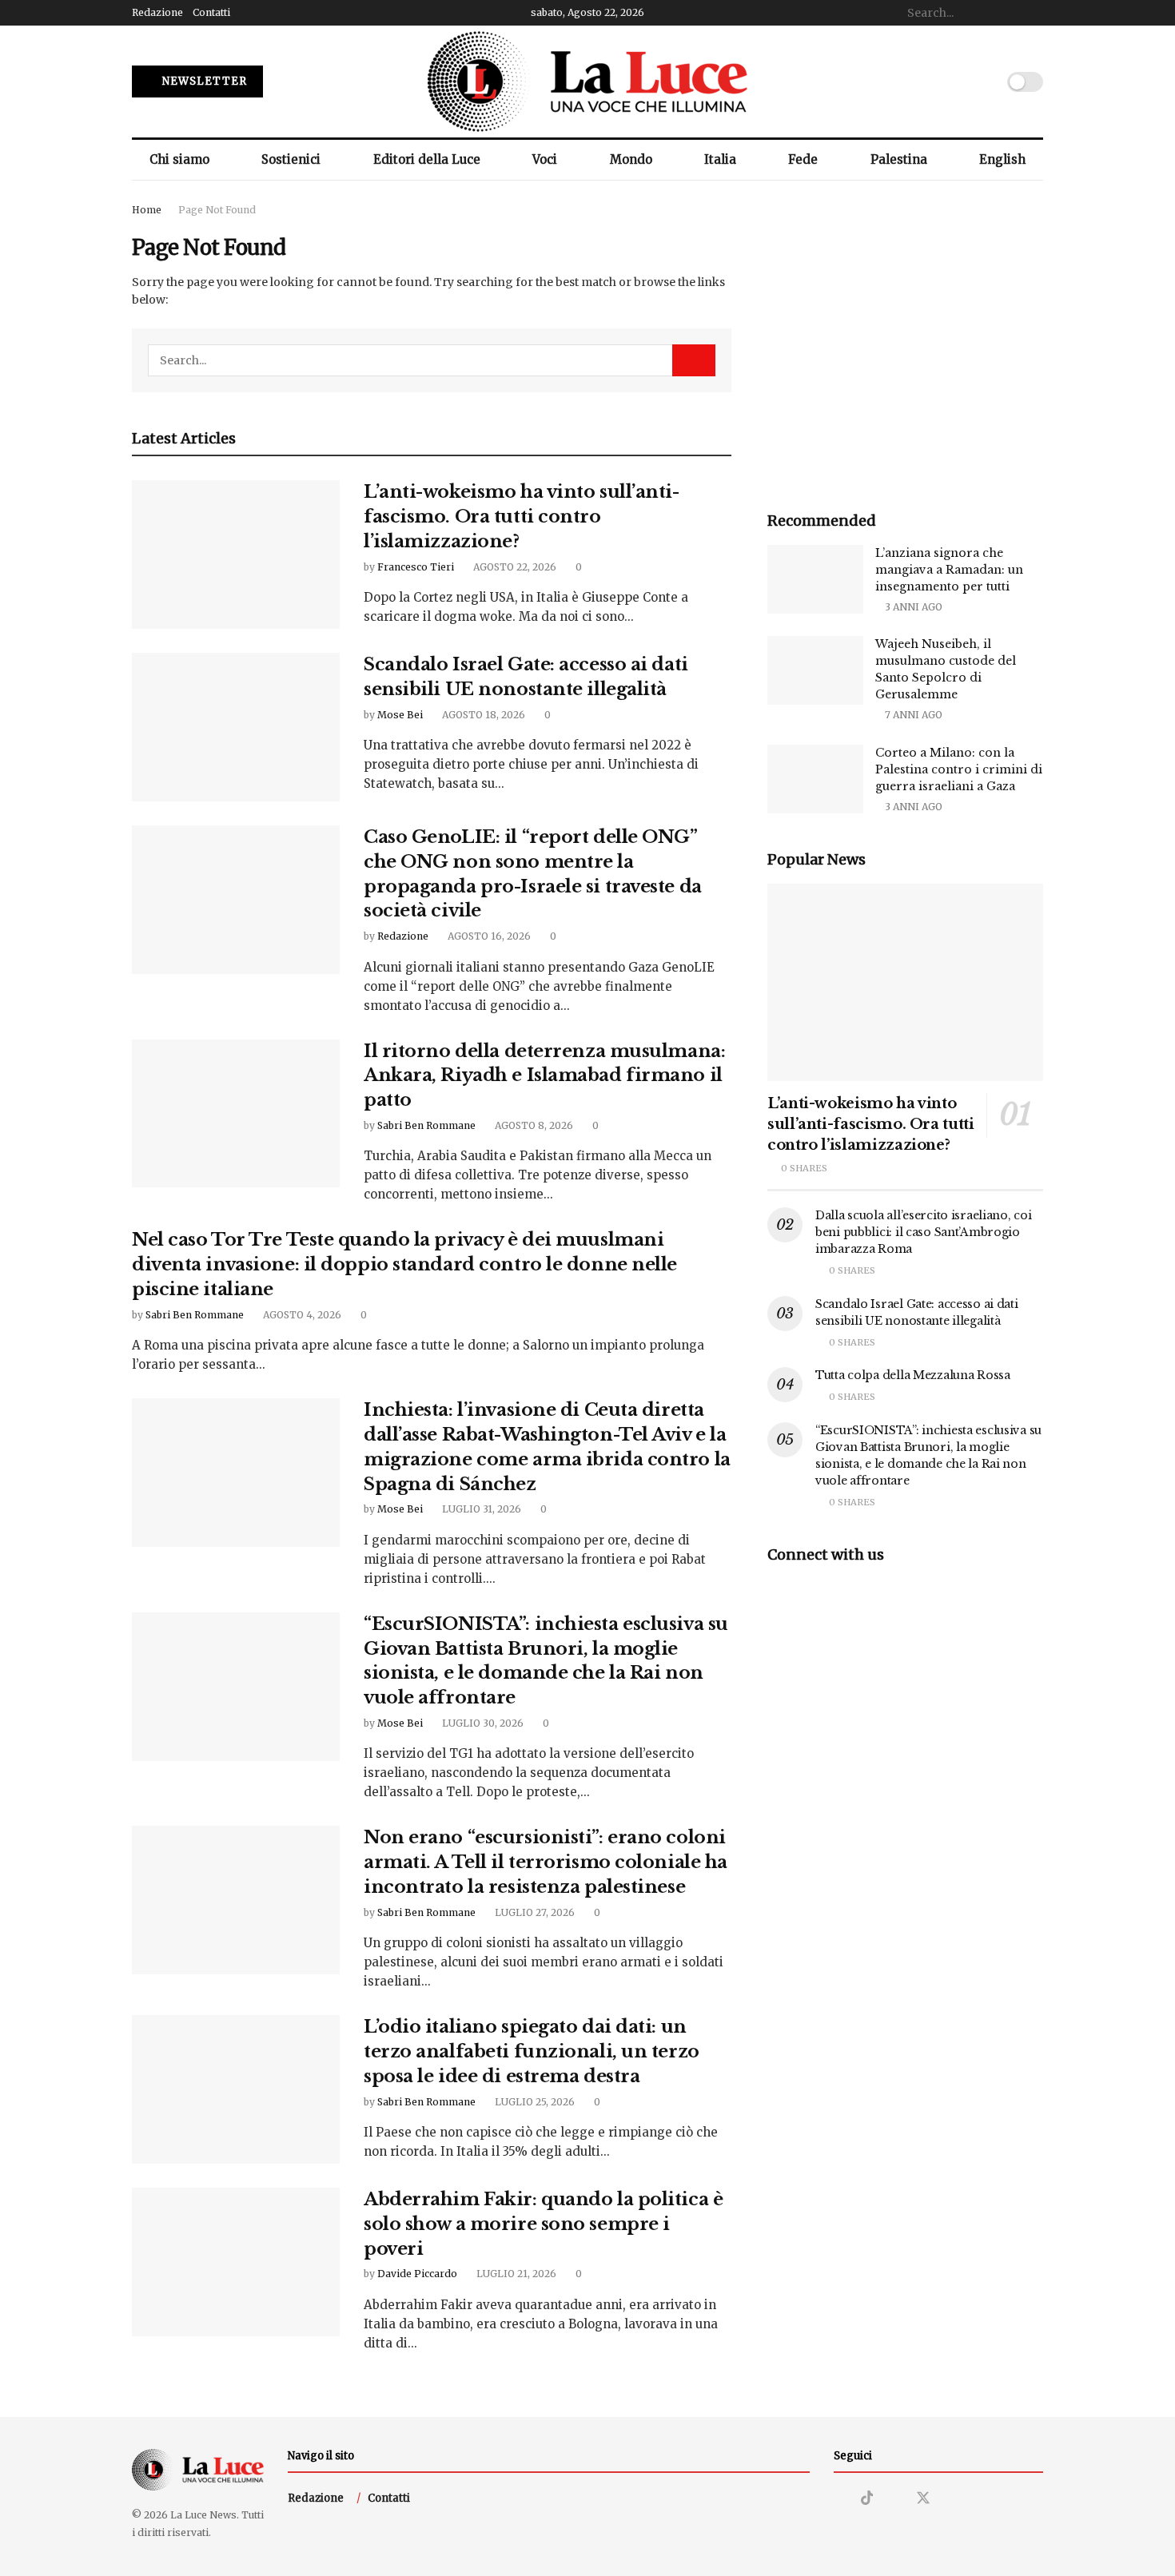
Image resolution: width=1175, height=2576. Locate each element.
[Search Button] (1034, 13)
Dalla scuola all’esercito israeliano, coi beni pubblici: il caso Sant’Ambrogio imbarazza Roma (924, 1232)
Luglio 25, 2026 (534, 2102)
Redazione (157, 12)
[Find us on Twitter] (923, 2498)
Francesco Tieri (416, 567)
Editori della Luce (427, 159)
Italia (720, 159)
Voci (545, 159)
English (1002, 159)
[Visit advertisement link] (905, 339)
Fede (803, 159)
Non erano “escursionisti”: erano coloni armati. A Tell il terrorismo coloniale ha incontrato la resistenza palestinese (546, 1862)
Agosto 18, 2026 (482, 715)
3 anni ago (912, 607)
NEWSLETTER (203, 81)
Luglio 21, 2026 (515, 2274)
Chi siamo (179, 159)
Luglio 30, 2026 (482, 1723)
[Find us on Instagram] (839, 2499)
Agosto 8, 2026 (533, 1125)
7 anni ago (912, 715)
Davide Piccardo (417, 2274)
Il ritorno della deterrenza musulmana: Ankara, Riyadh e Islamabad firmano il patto (544, 1076)
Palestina (899, 159)
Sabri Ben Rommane (426, 1125)
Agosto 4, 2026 (301, 1315)
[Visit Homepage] (587, 81)
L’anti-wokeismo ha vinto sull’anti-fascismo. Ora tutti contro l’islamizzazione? (522, 517)
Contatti (211, 12)
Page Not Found (217, 210)
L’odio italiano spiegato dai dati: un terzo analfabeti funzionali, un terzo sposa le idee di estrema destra (532, 2051)
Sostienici (291, 159)
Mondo (631, 159)
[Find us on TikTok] (867, 2498)
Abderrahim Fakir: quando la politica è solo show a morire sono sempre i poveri (543, 2224)
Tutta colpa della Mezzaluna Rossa (913, 1375)
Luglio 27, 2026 (534, 1912)
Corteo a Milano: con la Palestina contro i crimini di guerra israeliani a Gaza (959, 769)
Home (147, 210)
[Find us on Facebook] (894, 2499)
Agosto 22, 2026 (514, 567)
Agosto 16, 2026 (488, 936)
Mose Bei (400, 715)
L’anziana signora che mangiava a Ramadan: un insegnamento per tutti (949, 570)
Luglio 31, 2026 (480, 1509)
